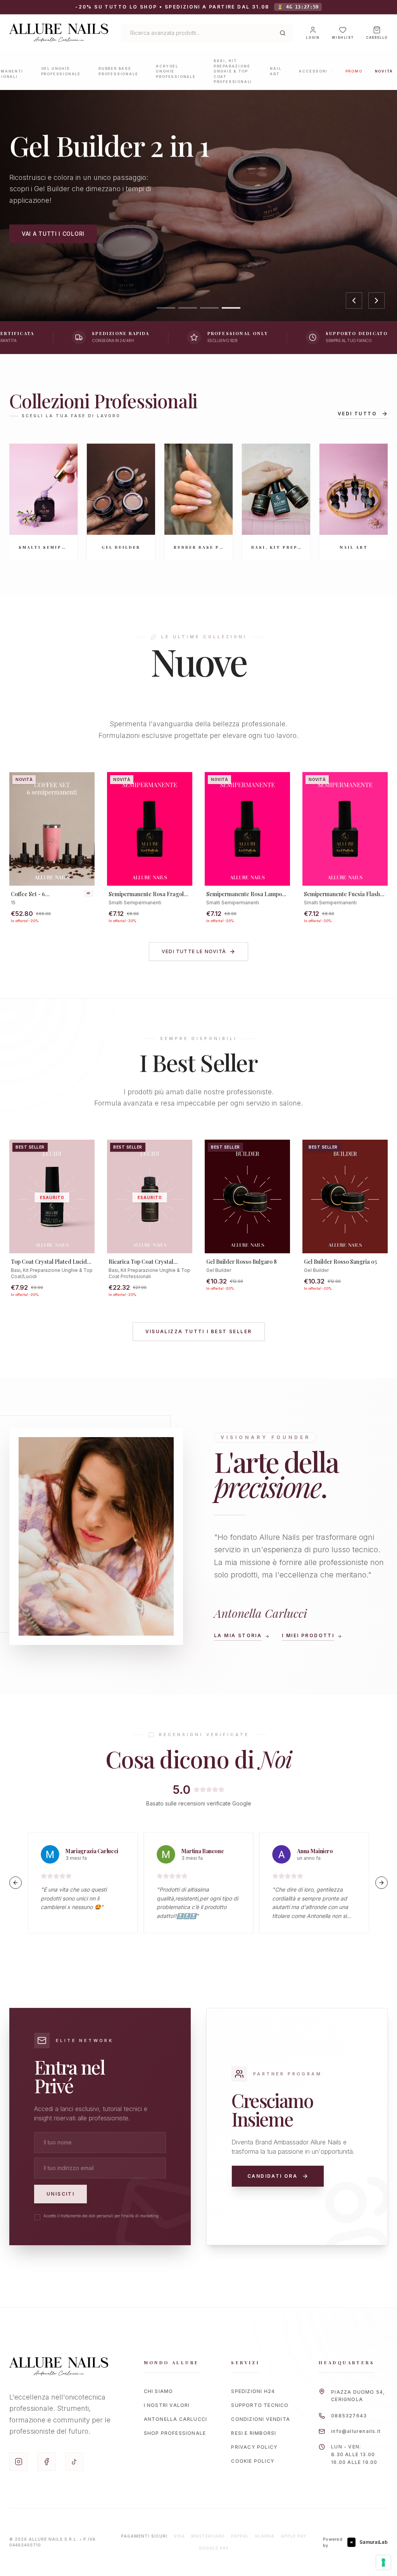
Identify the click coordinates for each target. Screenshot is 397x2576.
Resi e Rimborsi (254, 2433)
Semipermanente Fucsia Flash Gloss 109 (342, 894)
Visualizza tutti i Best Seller (199, 1331)
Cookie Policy (253, 2461)
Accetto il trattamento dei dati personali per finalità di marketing (101, 2216)
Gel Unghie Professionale (61, 71)
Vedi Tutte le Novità (194, 951)
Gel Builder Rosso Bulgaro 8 (242, 1262)
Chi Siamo (159, 2391)
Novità (384, 71)
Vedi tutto (357, 414)
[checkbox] (37, 2217)
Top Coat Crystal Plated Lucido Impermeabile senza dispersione (50, 1262)
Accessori (313, 71)
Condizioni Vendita (261, 2419)
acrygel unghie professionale (176, 71)
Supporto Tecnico (260, 2405)
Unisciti (60, 2194)
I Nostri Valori (167, 2405)
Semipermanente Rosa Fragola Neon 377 (148, 894)
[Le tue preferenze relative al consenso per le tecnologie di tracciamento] (383, 2562)
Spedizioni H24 (253, 2391)
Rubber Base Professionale (118, 71)
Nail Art (275, 71)
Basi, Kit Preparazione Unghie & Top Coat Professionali (233, 71)
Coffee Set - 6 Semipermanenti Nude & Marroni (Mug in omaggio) (44, 894)
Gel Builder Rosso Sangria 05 (340, 1262)
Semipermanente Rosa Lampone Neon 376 (247, 894)
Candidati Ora (272, 2176)
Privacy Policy (254, 2447)
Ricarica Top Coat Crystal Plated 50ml (141, 1262)
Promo (354, 71)
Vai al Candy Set (42, 240)
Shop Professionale (175, 2433)
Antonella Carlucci (176, 2419)
